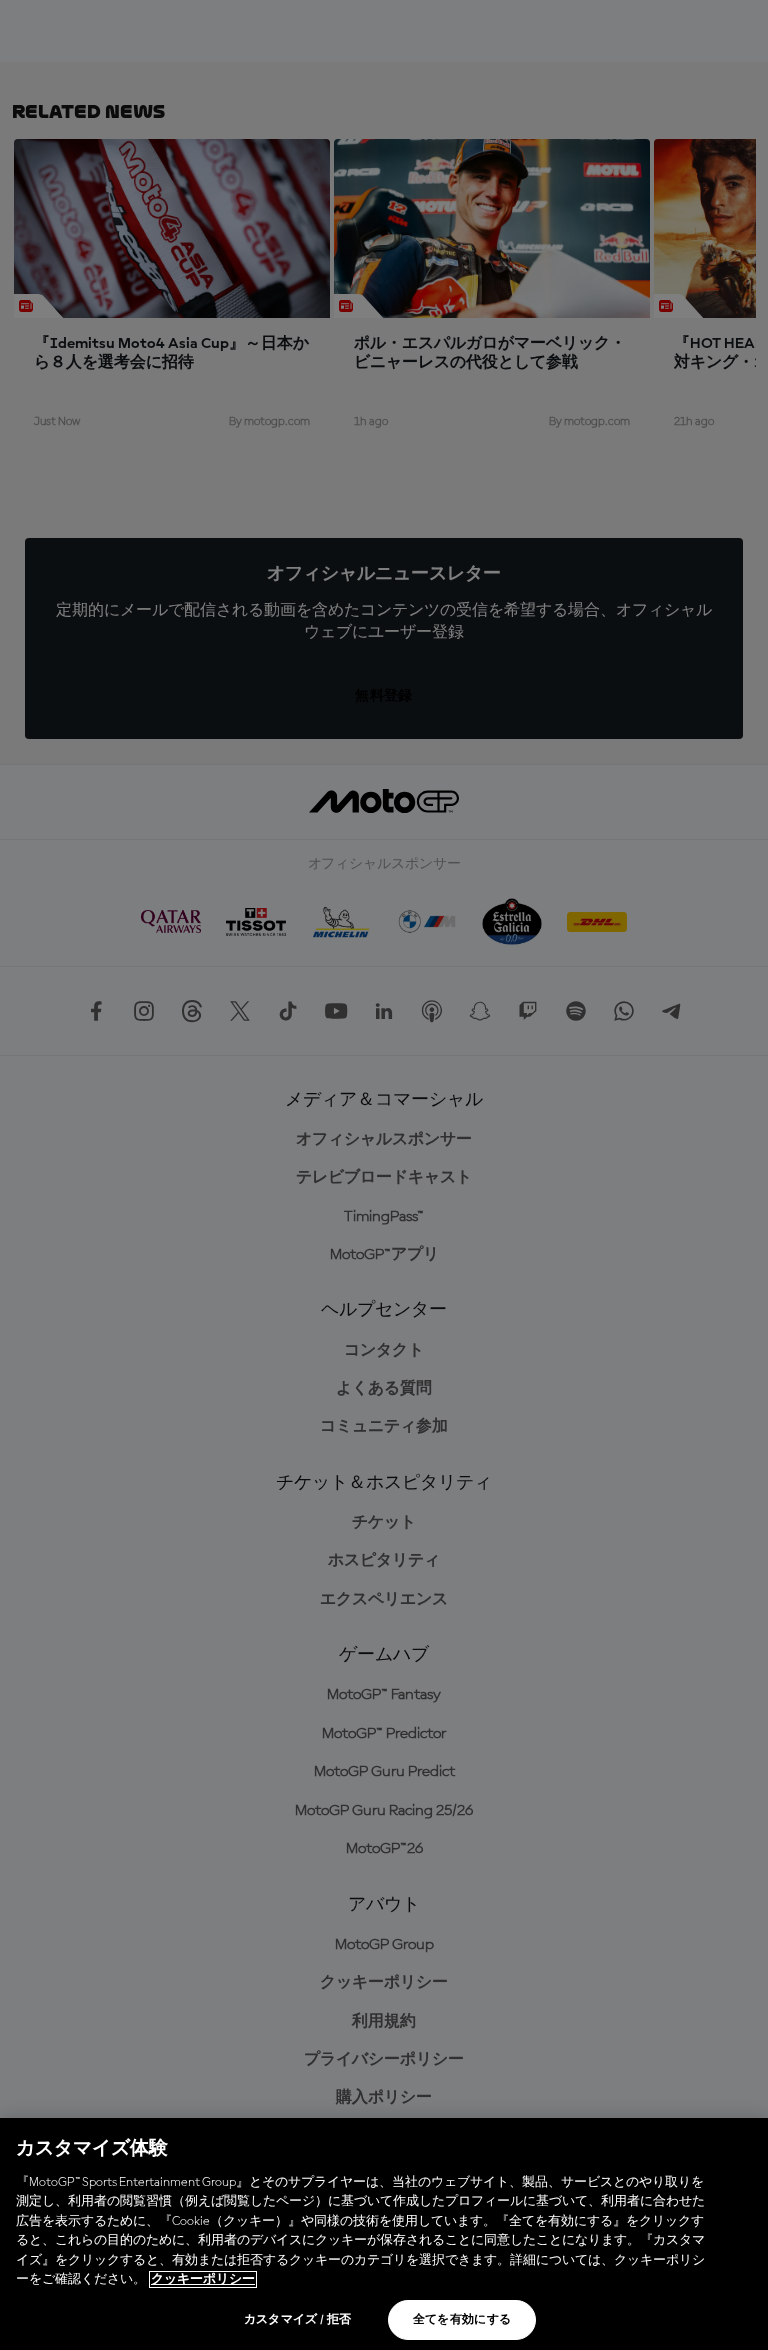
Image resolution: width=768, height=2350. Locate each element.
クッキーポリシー (203, 2279)
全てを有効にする (462, 2320)
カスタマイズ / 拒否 (298, 2320)
